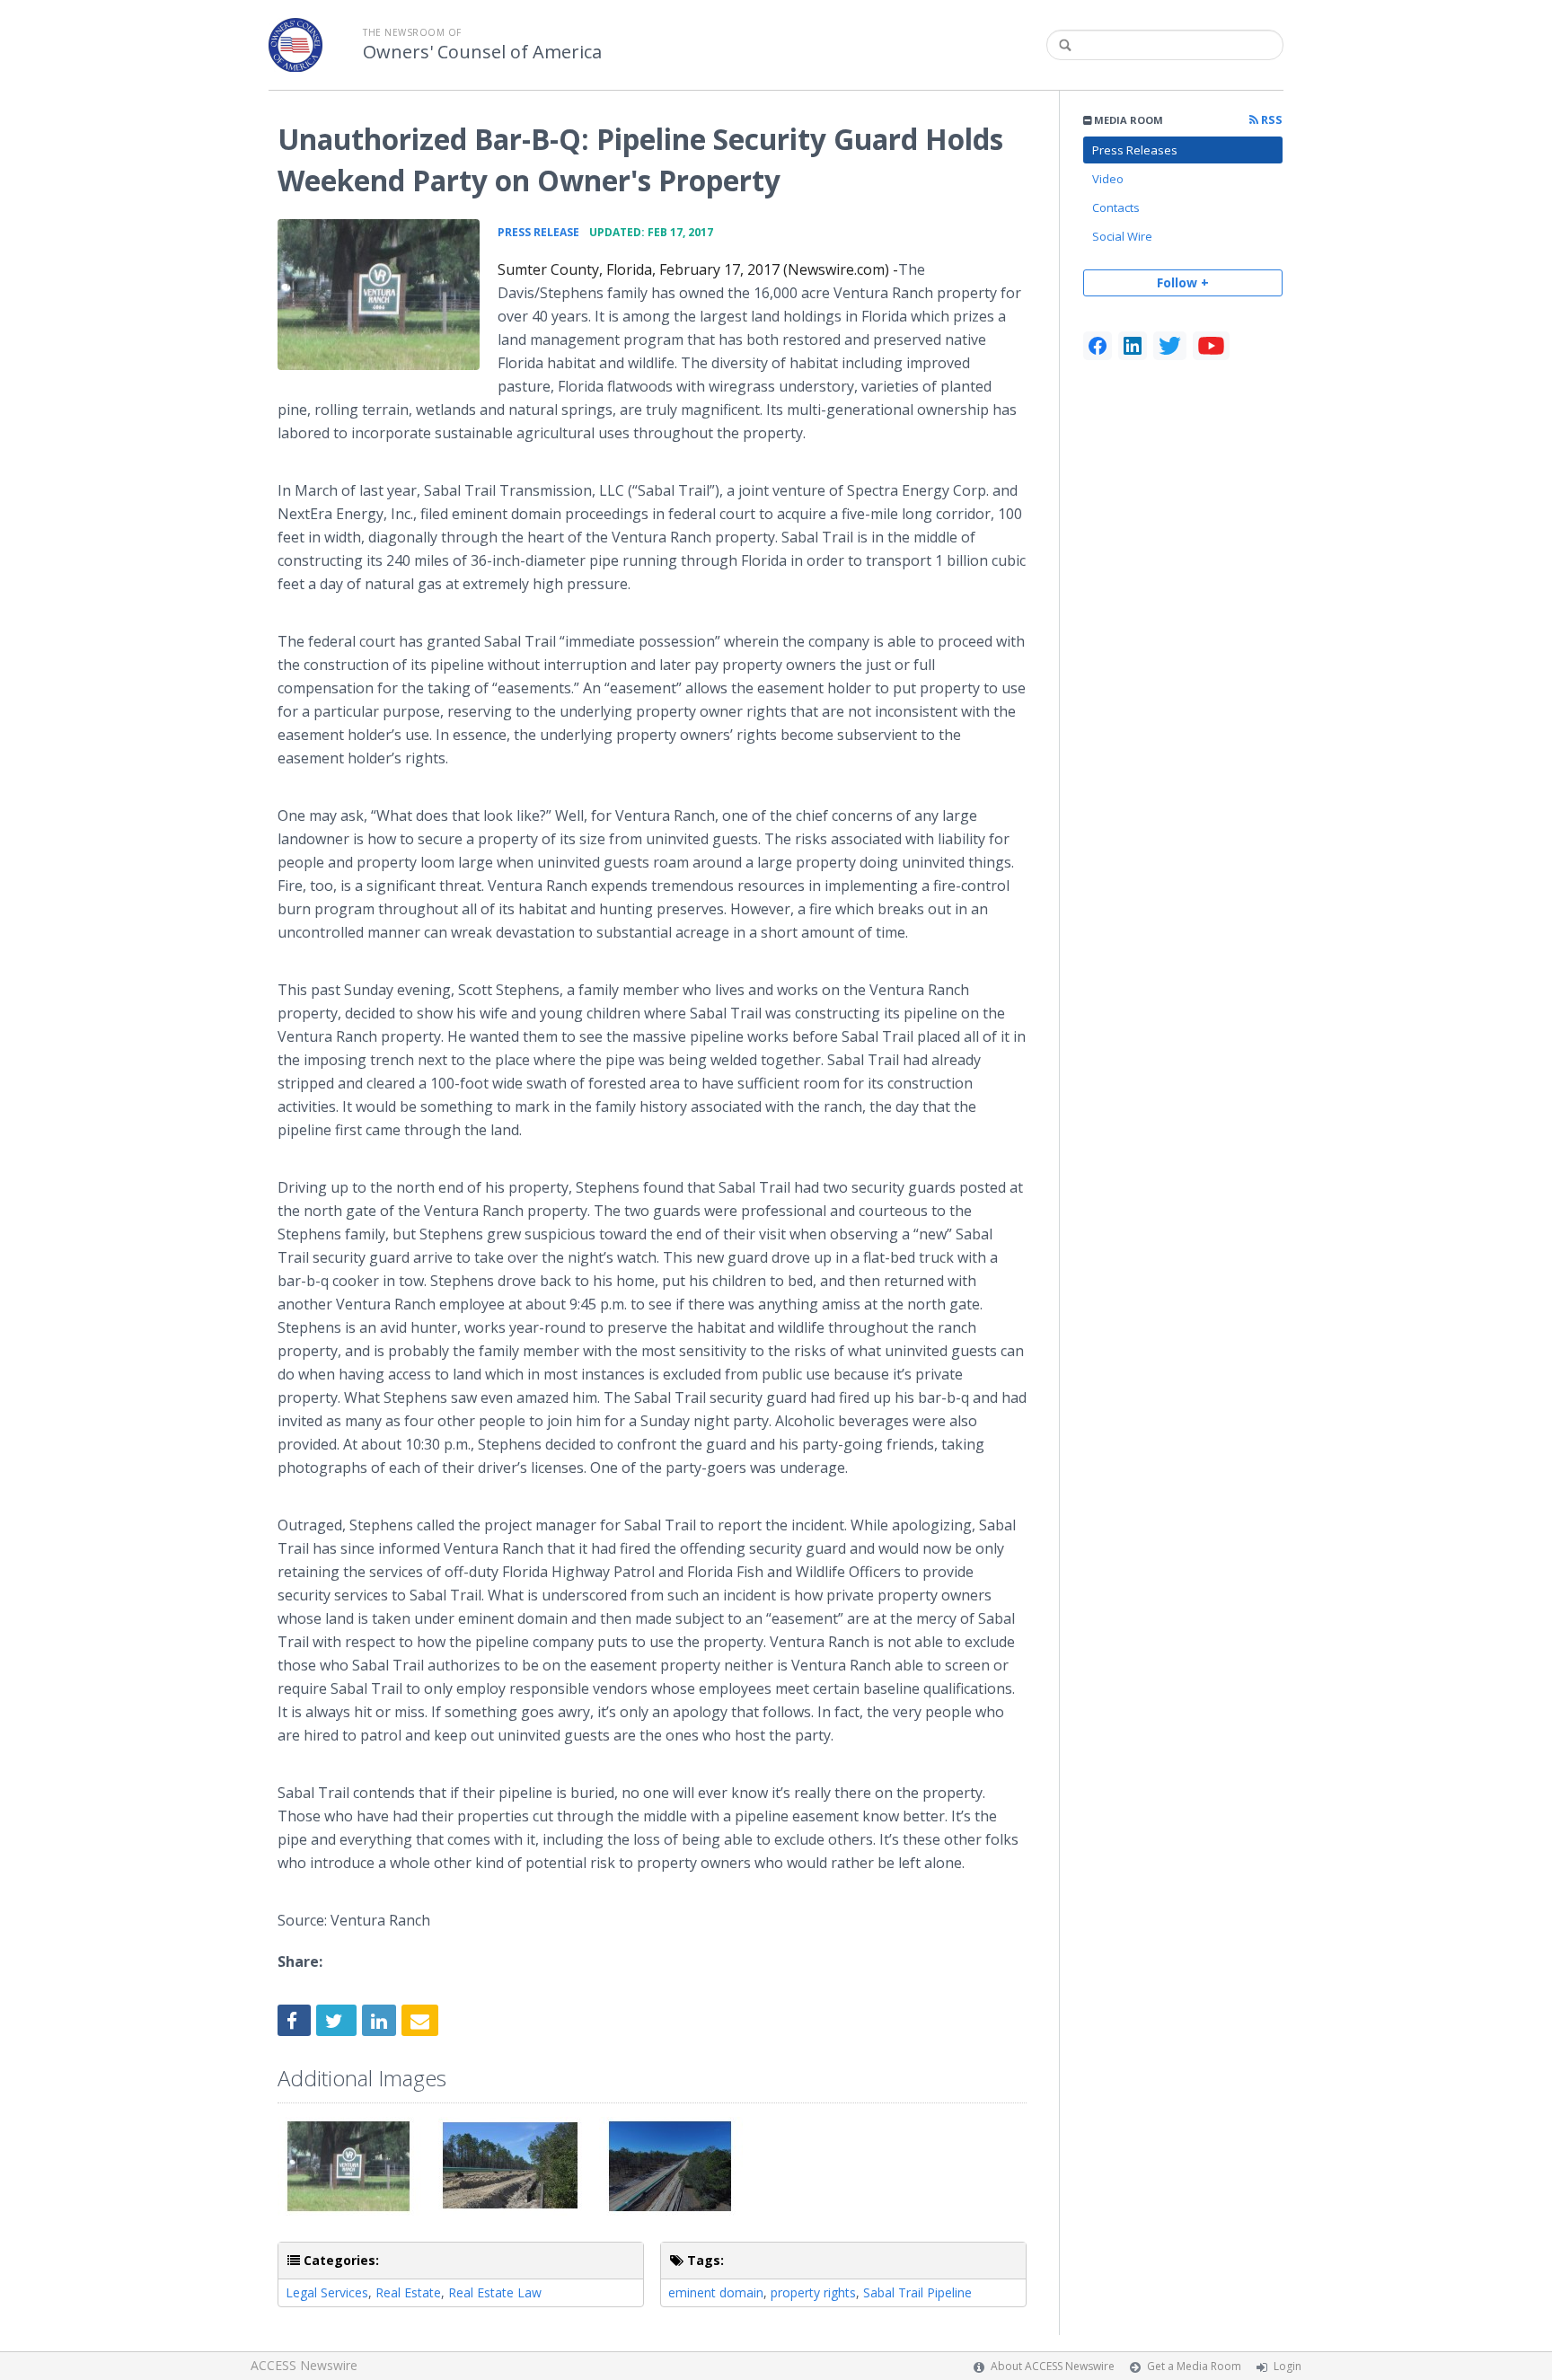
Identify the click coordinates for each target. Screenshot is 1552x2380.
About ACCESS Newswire (1053, 2366)
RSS (1270, 120)
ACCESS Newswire (304, 2365)
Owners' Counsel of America (482, 52)
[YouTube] (1211, 346)
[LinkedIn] (1133, 346)
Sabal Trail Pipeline (917, 2292)
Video (1108, 179)
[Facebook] (1098, 346)
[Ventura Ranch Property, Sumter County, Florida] (379, 295)
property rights (813, 2292)
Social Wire (1122, 236)
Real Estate (408, 2292)
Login (1287, 2366)
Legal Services (327, 2292)
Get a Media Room (1194, 2366)
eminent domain (716, 2292)
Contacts (1116, 207)
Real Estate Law (495, 2292)
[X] (1170, 346)
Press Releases (1135, 150)
